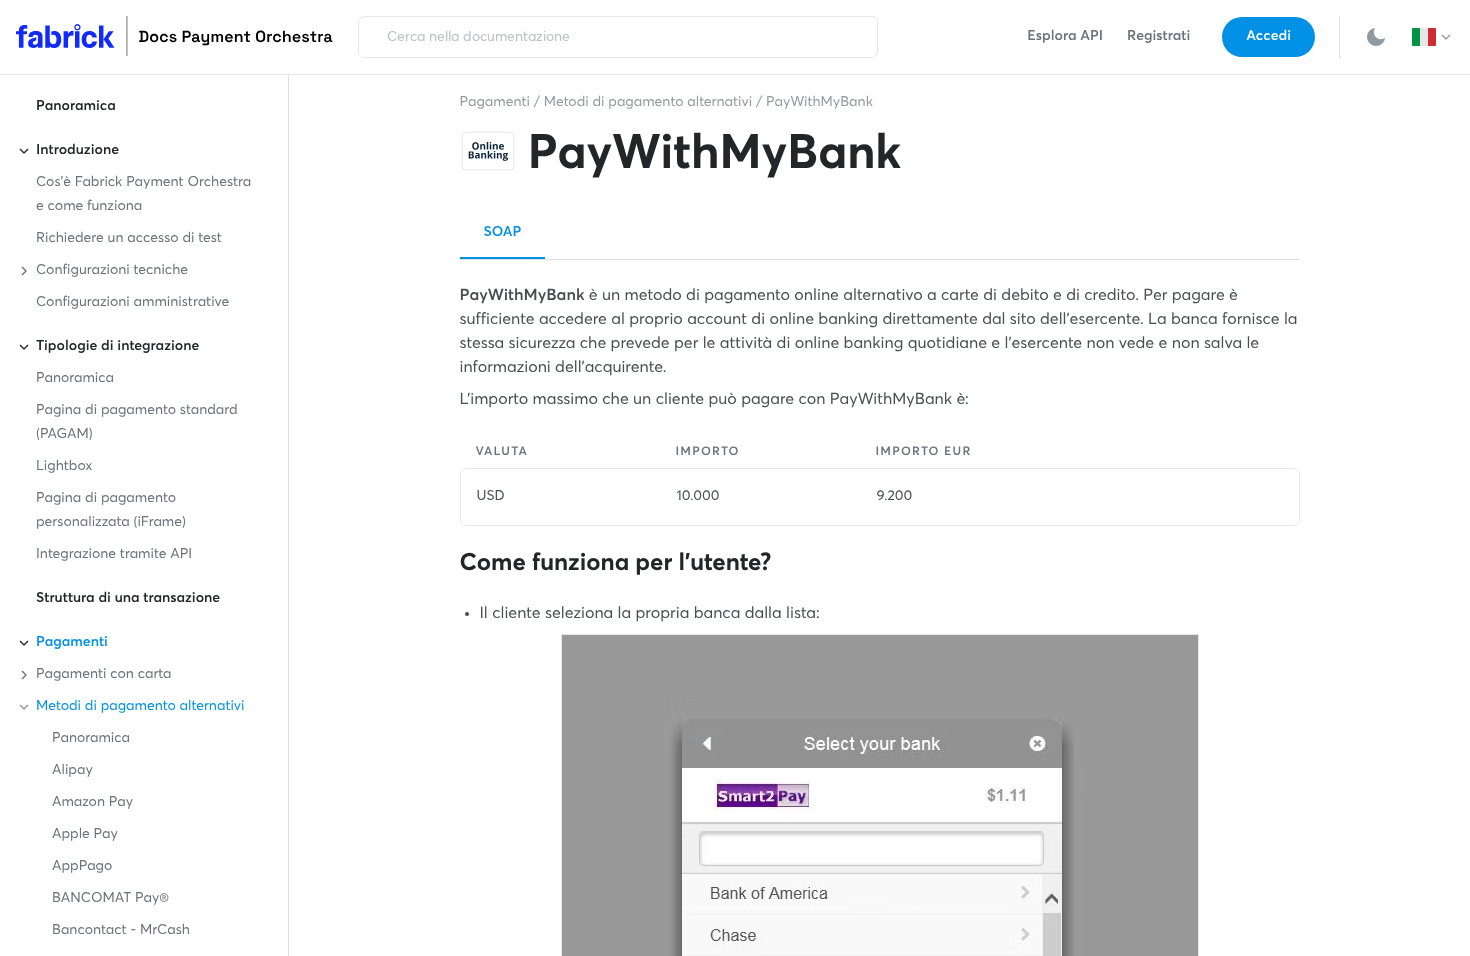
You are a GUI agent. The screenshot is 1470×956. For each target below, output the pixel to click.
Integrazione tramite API (114, 555)
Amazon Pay (92, 803)
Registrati (1158, 37)
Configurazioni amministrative (132, 303)
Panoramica (76, 107)
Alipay (72, 771)
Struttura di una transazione (128, 599)
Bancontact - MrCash (121, 931)
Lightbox (64, 467)
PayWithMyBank (819, 103)
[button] (1433, 37)
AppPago (82, 867)
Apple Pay (85, 835)
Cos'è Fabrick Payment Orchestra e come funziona (143, 195)
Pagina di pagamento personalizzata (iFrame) (111, 511)
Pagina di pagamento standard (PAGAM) (137, 423)
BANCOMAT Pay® (110, 899)
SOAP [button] (503, 233)
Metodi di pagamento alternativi (648, 103)
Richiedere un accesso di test (129, 239)
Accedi (1268, 37)
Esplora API (1065, 37)
